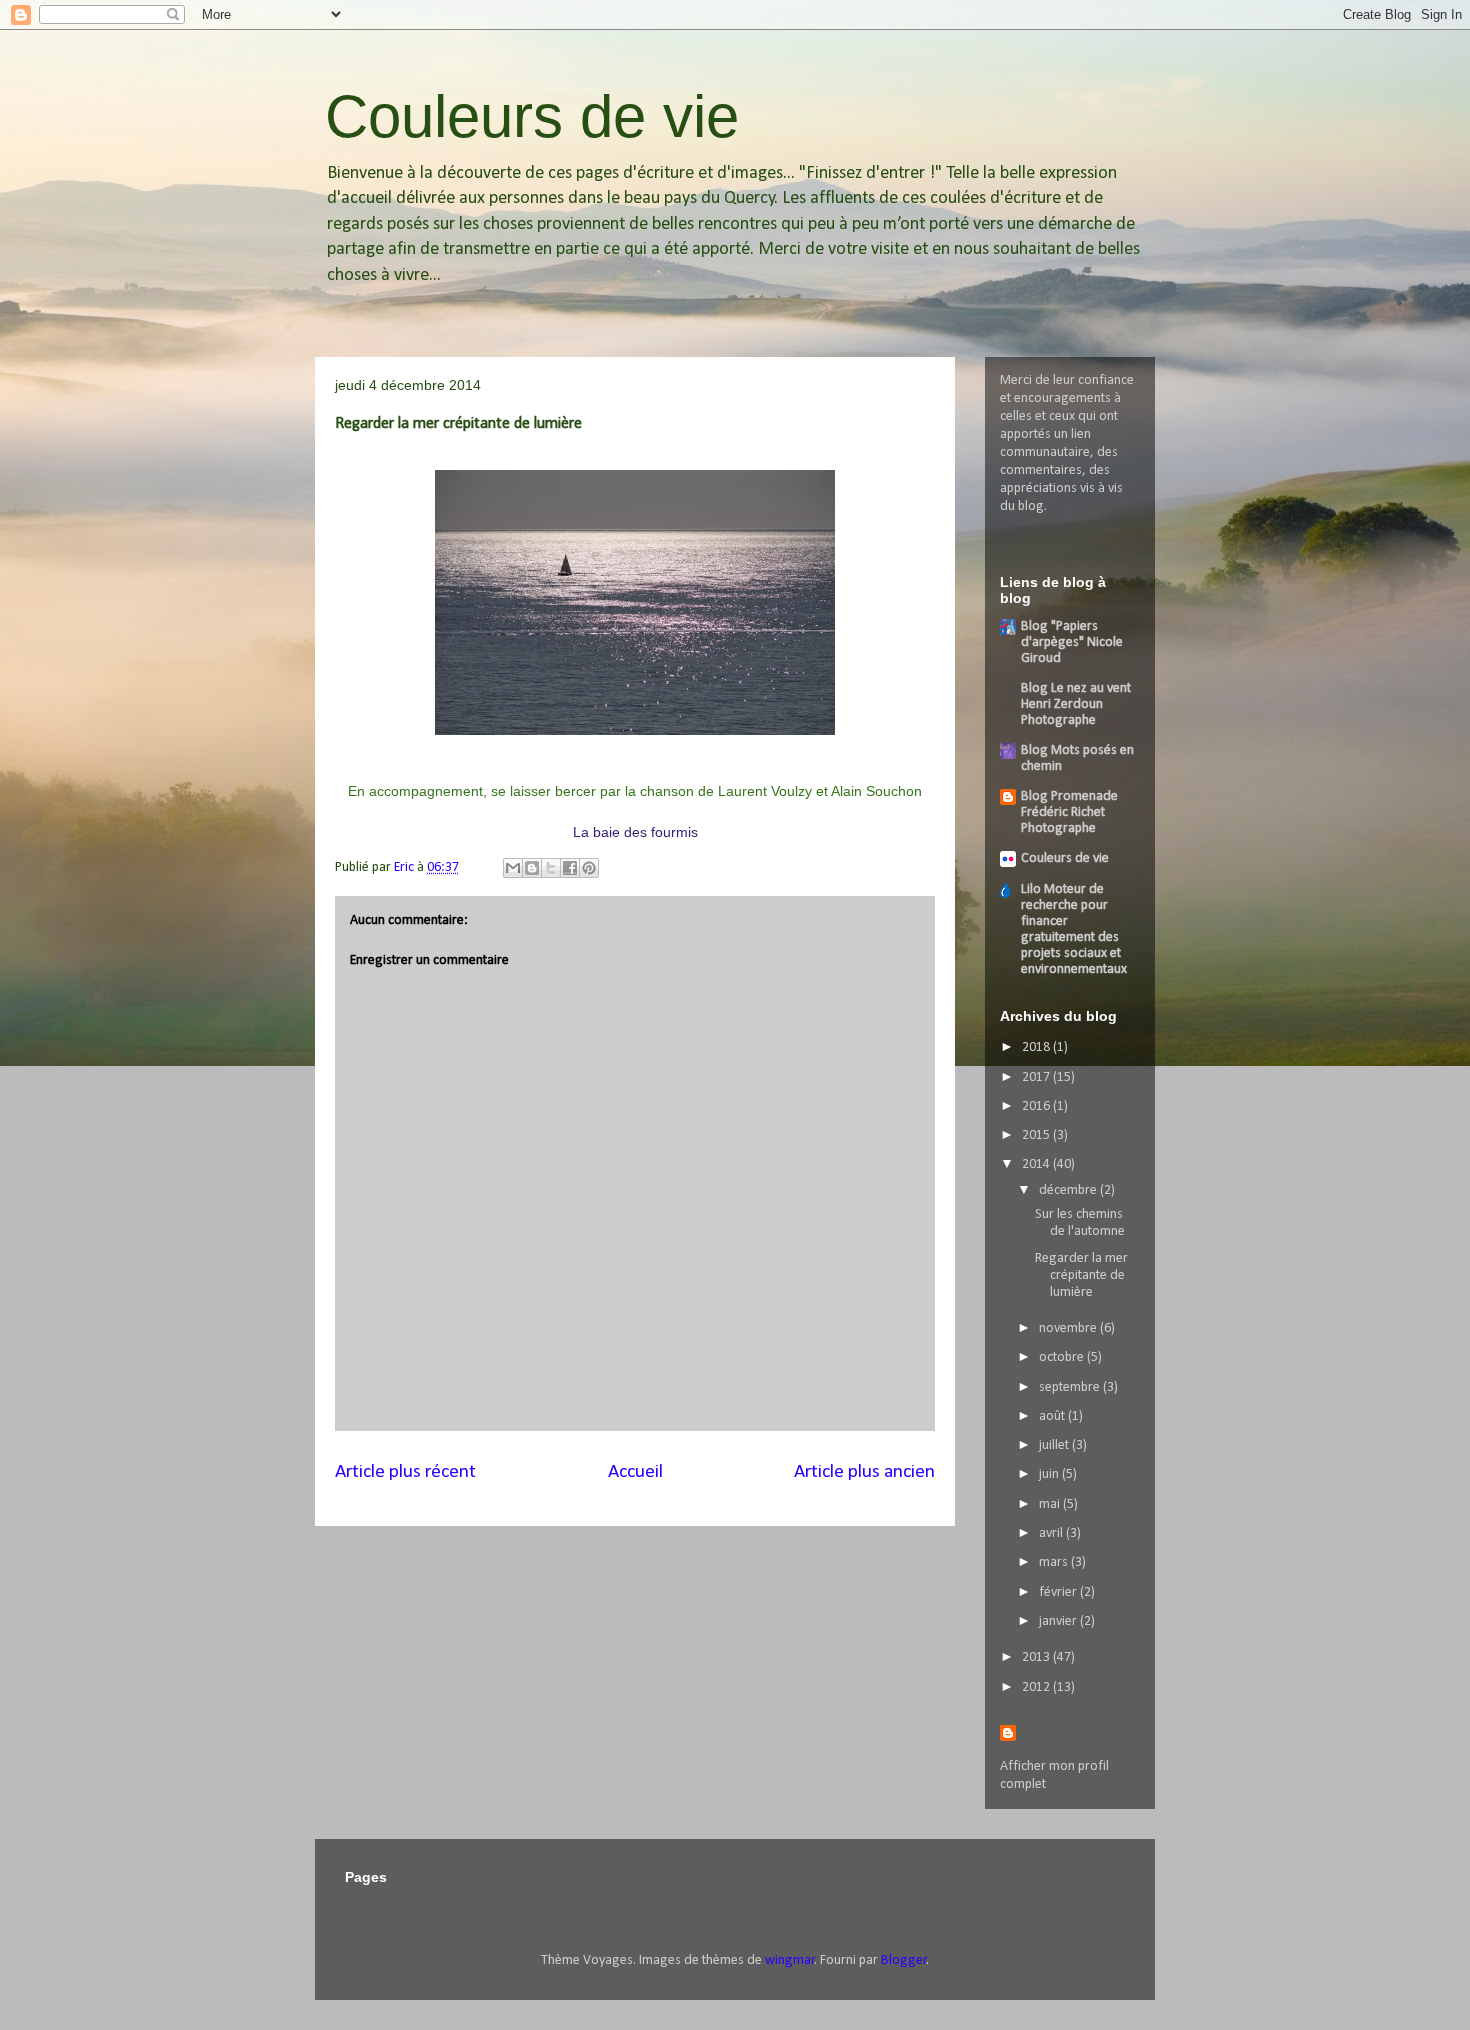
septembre (1071, 1387)
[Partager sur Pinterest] (589, 868)
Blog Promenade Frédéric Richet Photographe (1069, 812)
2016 (1037, 1106)
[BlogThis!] (532, 868)
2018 (1037, 1047)
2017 (1037, 1077)
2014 (1037, 1164)
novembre (1069, 1328)
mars (1055, 1562)
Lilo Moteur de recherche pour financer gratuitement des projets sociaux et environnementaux (1074, 929)
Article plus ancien (864, 1472)
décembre (1069, 1190)
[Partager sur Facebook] (570, 868)
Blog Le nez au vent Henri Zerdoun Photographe (1076, 704)
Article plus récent (405, 1472)
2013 (1037, 1657)
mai (1051, 1504)
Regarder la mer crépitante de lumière (1081, 1275)
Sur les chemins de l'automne (1080, 1223)
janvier (1059, 1621)
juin (1050, 1474)
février (1059, 1592)
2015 (1037, 1135)
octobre (1063, 1357)
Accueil (635, 1472)
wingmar (790, 1960)
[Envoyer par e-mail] (513, 868)
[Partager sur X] (551, 868)
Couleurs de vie (532, 116)
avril (1052, 1533)
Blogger (904, 1960)
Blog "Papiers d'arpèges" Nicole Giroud (1072, 642)
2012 (1037, 1687)
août (1053, 1416)
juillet (1055, 1445)
